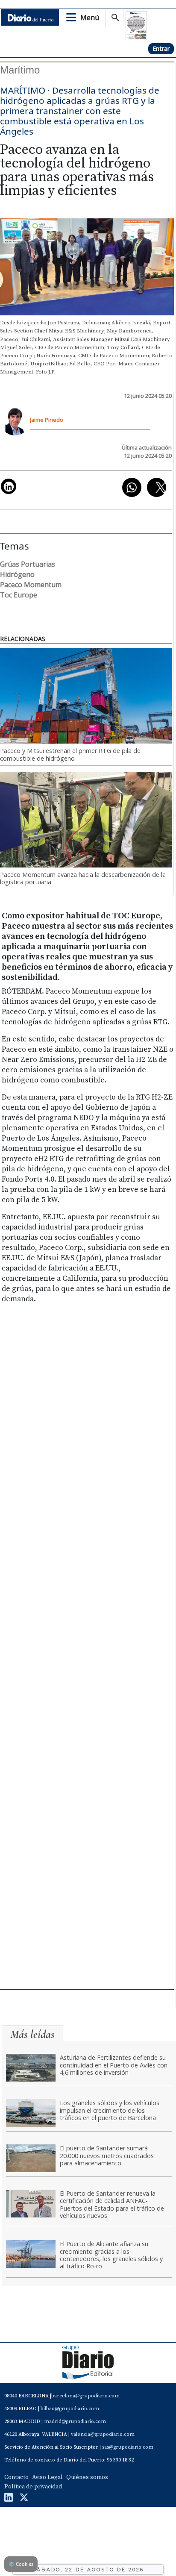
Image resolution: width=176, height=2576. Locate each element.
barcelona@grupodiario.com (85, 2396)
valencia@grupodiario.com (103, 2434)
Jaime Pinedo (47, 420)
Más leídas (32, 2034)
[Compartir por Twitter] (157, 487)
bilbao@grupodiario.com (70, 2409)
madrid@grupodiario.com (75, 2422)
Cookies (21, 2564)
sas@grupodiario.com (128, 2447)
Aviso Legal (47, 2477)
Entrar (161, 49)
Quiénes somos (87, 2477)
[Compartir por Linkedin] (9, 486)
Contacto (16, 2477)
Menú (90, 18)
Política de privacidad (33, 2487)
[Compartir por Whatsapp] (132, 487)
